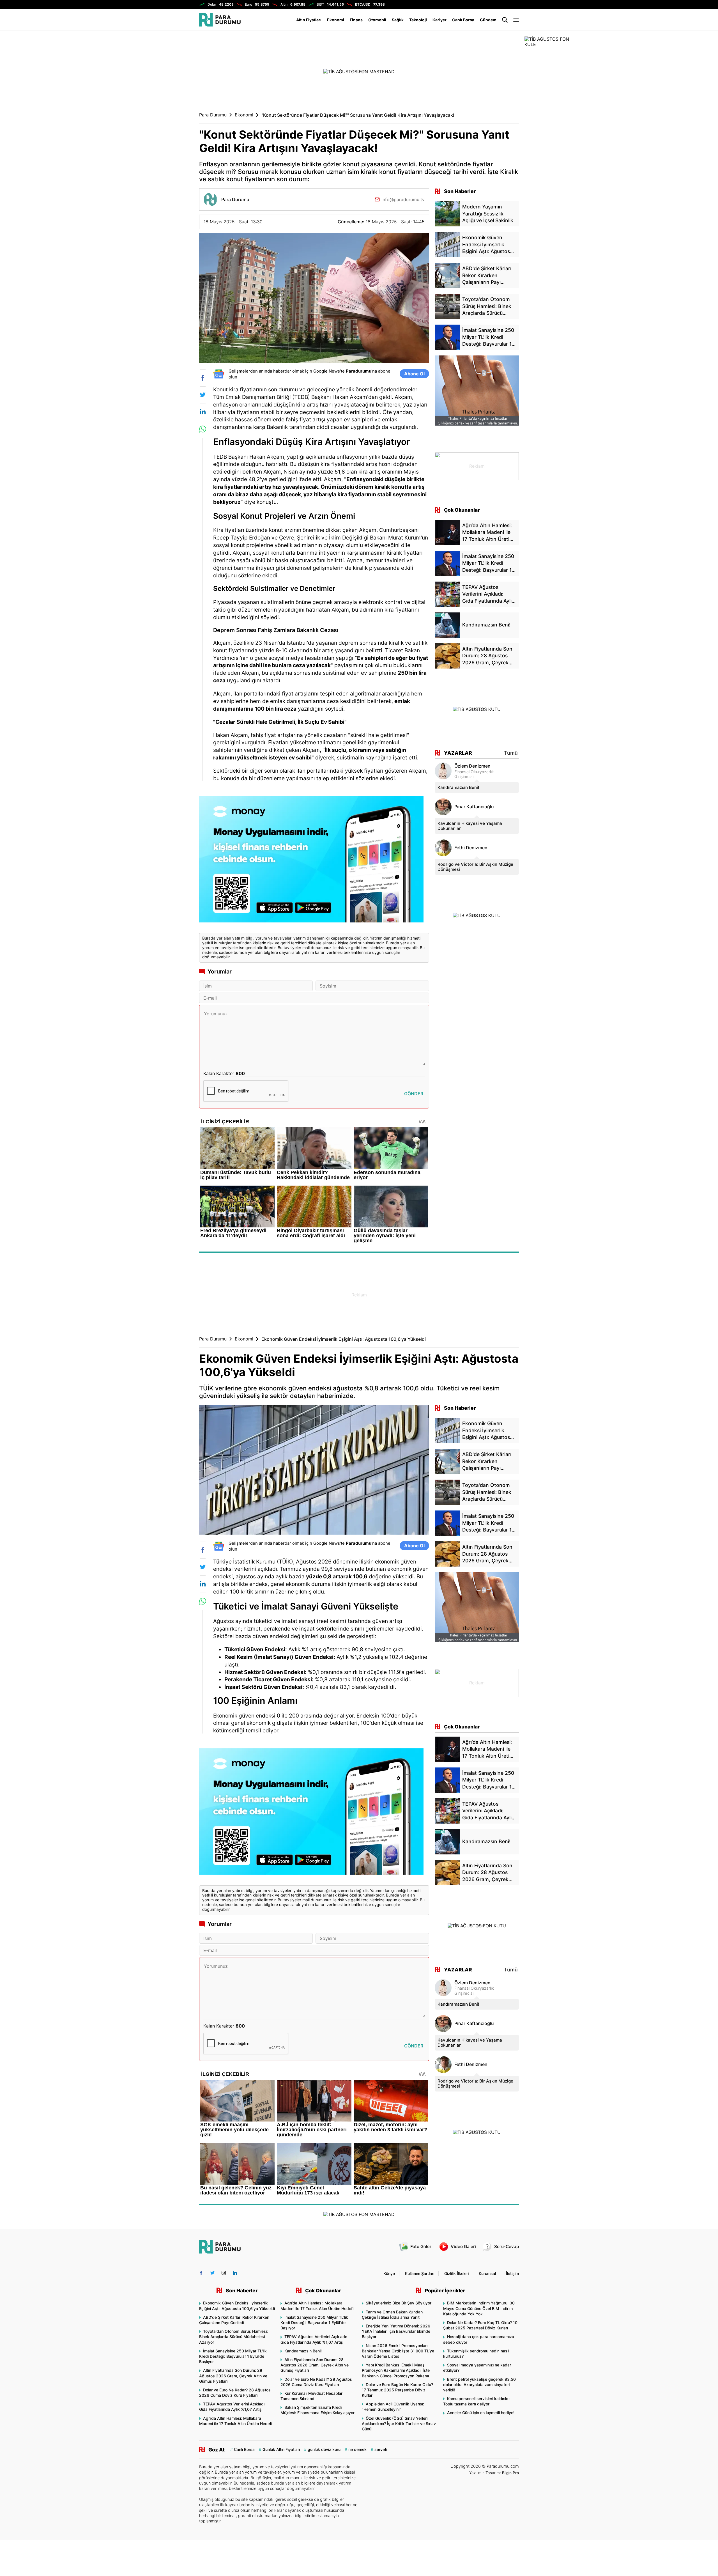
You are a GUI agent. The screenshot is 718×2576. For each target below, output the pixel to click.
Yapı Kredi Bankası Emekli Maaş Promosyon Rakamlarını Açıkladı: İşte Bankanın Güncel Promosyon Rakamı (396, 2370)
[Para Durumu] (220, 20)
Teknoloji (418, 20)
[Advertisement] (171, 121)
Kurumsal (487, 2273)
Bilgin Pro (510, 2473)
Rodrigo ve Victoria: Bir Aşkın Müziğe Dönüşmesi (475, 867)
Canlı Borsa (463, 20)
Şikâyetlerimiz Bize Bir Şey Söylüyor (399, 2303)
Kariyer (439, 20)
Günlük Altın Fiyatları (281, 2449)
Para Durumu (213, 115)
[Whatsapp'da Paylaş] (203, 429)
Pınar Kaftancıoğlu (474, 807)
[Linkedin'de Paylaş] (203, 412)
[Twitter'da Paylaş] (203, 395)
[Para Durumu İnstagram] (224, 2273)
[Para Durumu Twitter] (212, 2273)
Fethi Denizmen (471, 848)
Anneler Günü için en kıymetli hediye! (481, 2413)
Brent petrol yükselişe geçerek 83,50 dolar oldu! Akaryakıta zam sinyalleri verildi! (479, 2385)
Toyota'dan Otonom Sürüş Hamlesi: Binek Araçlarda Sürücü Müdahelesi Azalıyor (233, 2337)
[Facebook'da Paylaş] (203, 378)
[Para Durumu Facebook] (201, 2273)
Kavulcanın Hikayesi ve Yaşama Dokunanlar (470, 826)
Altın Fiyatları (309, 20)
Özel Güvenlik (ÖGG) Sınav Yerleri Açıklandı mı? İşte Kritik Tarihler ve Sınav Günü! (399, 2424)
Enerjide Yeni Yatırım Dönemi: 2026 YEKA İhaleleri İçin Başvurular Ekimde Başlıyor (396, 2331)
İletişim (512, 2273)
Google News (327, 371)
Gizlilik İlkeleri (456, 2273)
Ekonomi (336, 20)
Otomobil (377, 20)
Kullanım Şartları (420, 2273)
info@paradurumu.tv (403, 199)
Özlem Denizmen (472, 766)
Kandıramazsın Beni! (458, 787)
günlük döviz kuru (324, 2449)
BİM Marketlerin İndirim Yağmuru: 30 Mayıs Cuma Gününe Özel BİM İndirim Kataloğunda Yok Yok (479, 2308)
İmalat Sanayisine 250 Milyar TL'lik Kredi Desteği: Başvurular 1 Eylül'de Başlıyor (233, 2356)
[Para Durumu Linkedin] (235, 2273)
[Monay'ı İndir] (314, 862)
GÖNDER (414, 1094)
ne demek (357, 2449)
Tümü (511, 753)
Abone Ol (414, 374)
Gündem (488, 20)
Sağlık (398, 20)
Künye (389, 2273)
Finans (356, 20)
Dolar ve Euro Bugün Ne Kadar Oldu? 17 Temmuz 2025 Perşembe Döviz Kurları (397, 2390)
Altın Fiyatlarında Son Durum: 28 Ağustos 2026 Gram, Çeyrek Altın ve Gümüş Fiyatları (233, 2376)
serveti (381, 2449)
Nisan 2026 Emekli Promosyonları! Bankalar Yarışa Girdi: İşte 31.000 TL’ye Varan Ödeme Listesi (398, 2351)
